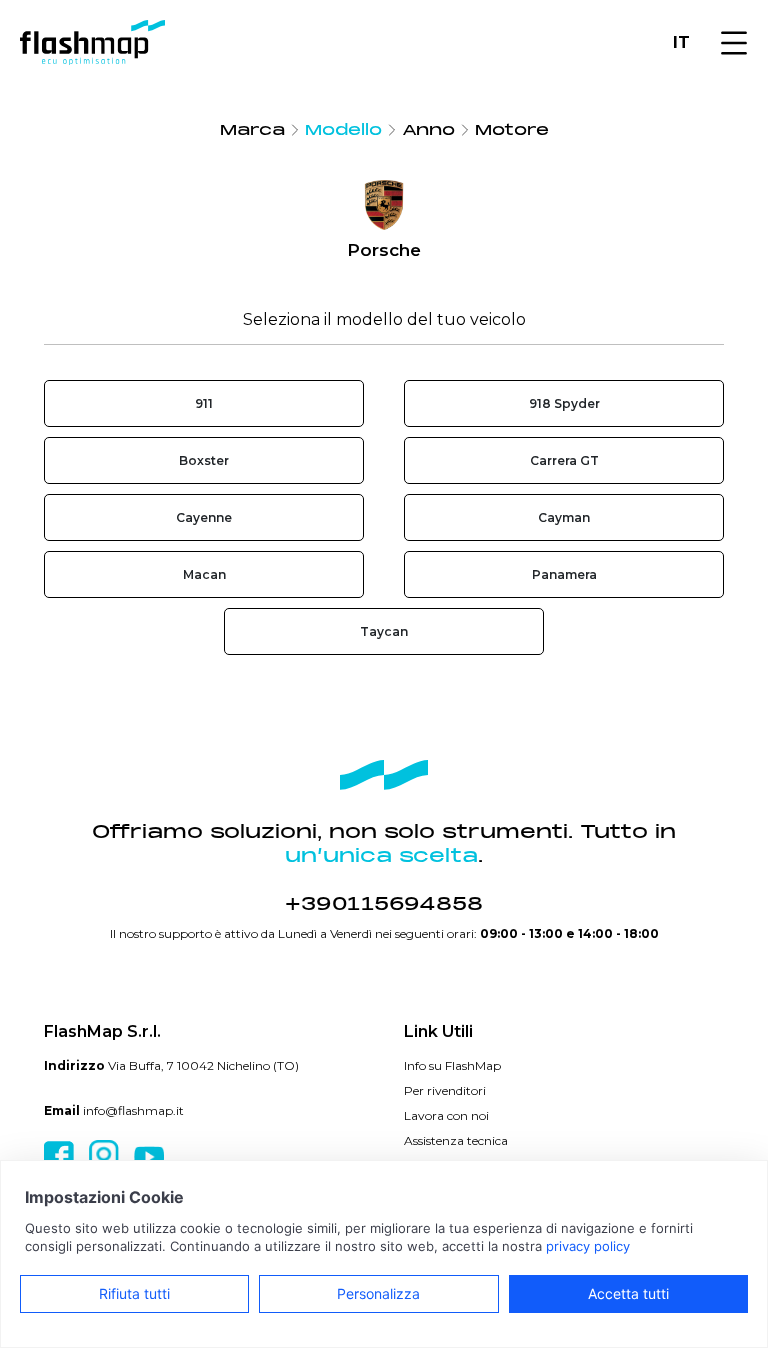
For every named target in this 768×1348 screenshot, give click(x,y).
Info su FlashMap (452, 1065)
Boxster (204, 460)
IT (681, 42)
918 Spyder (564, 403)
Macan (204, 574)
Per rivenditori (445, 1090)
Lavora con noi (446, 1115)
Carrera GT (564, 460)
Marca (252, 130)
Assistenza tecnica (456, 1140)
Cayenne (204, 517)
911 (204, 403)
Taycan (384, 631)
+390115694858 (384, 904)
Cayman (564, 517)
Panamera (564, 574)
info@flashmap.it (133, 1110)
